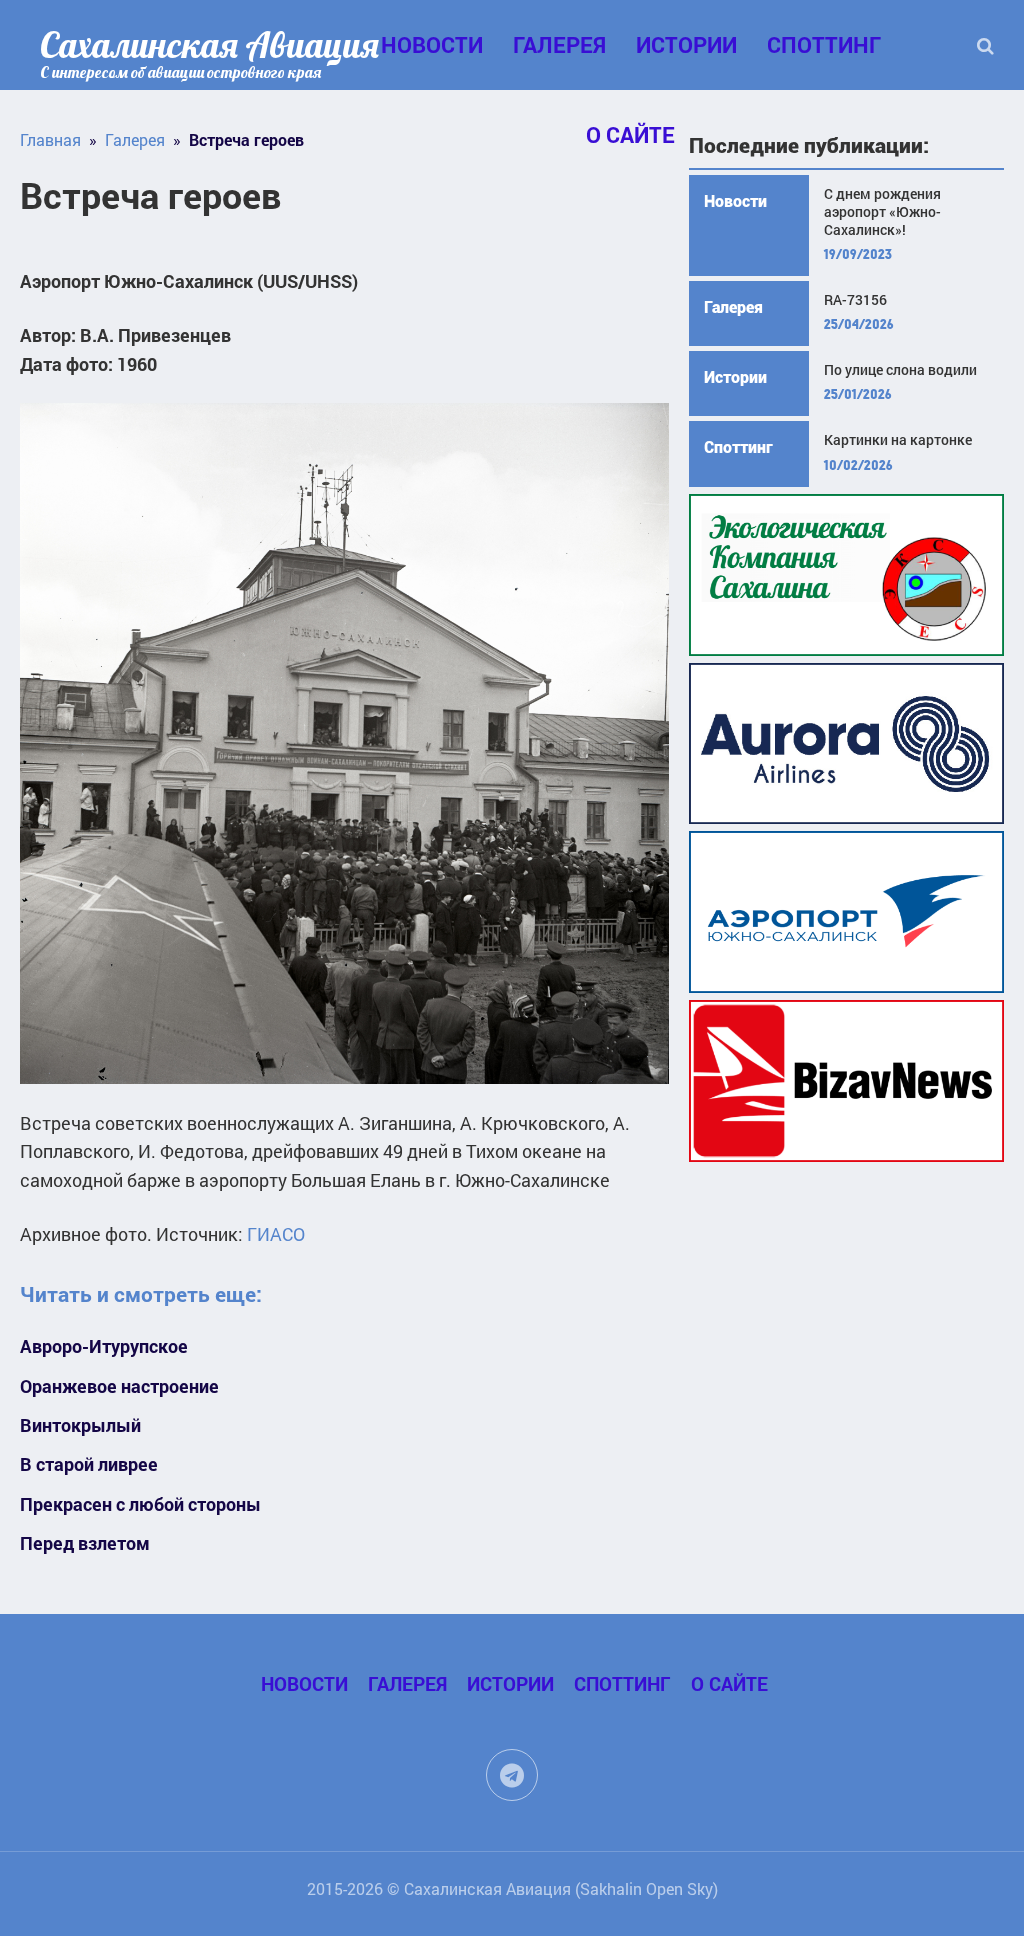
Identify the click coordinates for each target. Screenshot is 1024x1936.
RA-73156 (855, 300)
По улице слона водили (900, 370)
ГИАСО (276, 1234)
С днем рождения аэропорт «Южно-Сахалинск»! (882, 212)
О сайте (729, 1683)
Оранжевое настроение (119, 1386)
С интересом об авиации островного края (180, 72)
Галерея (559, 44)
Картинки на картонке (898, 440)
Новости (432, 44)
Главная (50, 139)
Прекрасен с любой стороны (140, 1504)
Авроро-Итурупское (104, 1346)
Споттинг (824, 44)
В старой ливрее (89, 1464)
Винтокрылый (80, 1425)
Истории (686, 44)
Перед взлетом (85, 1543)
